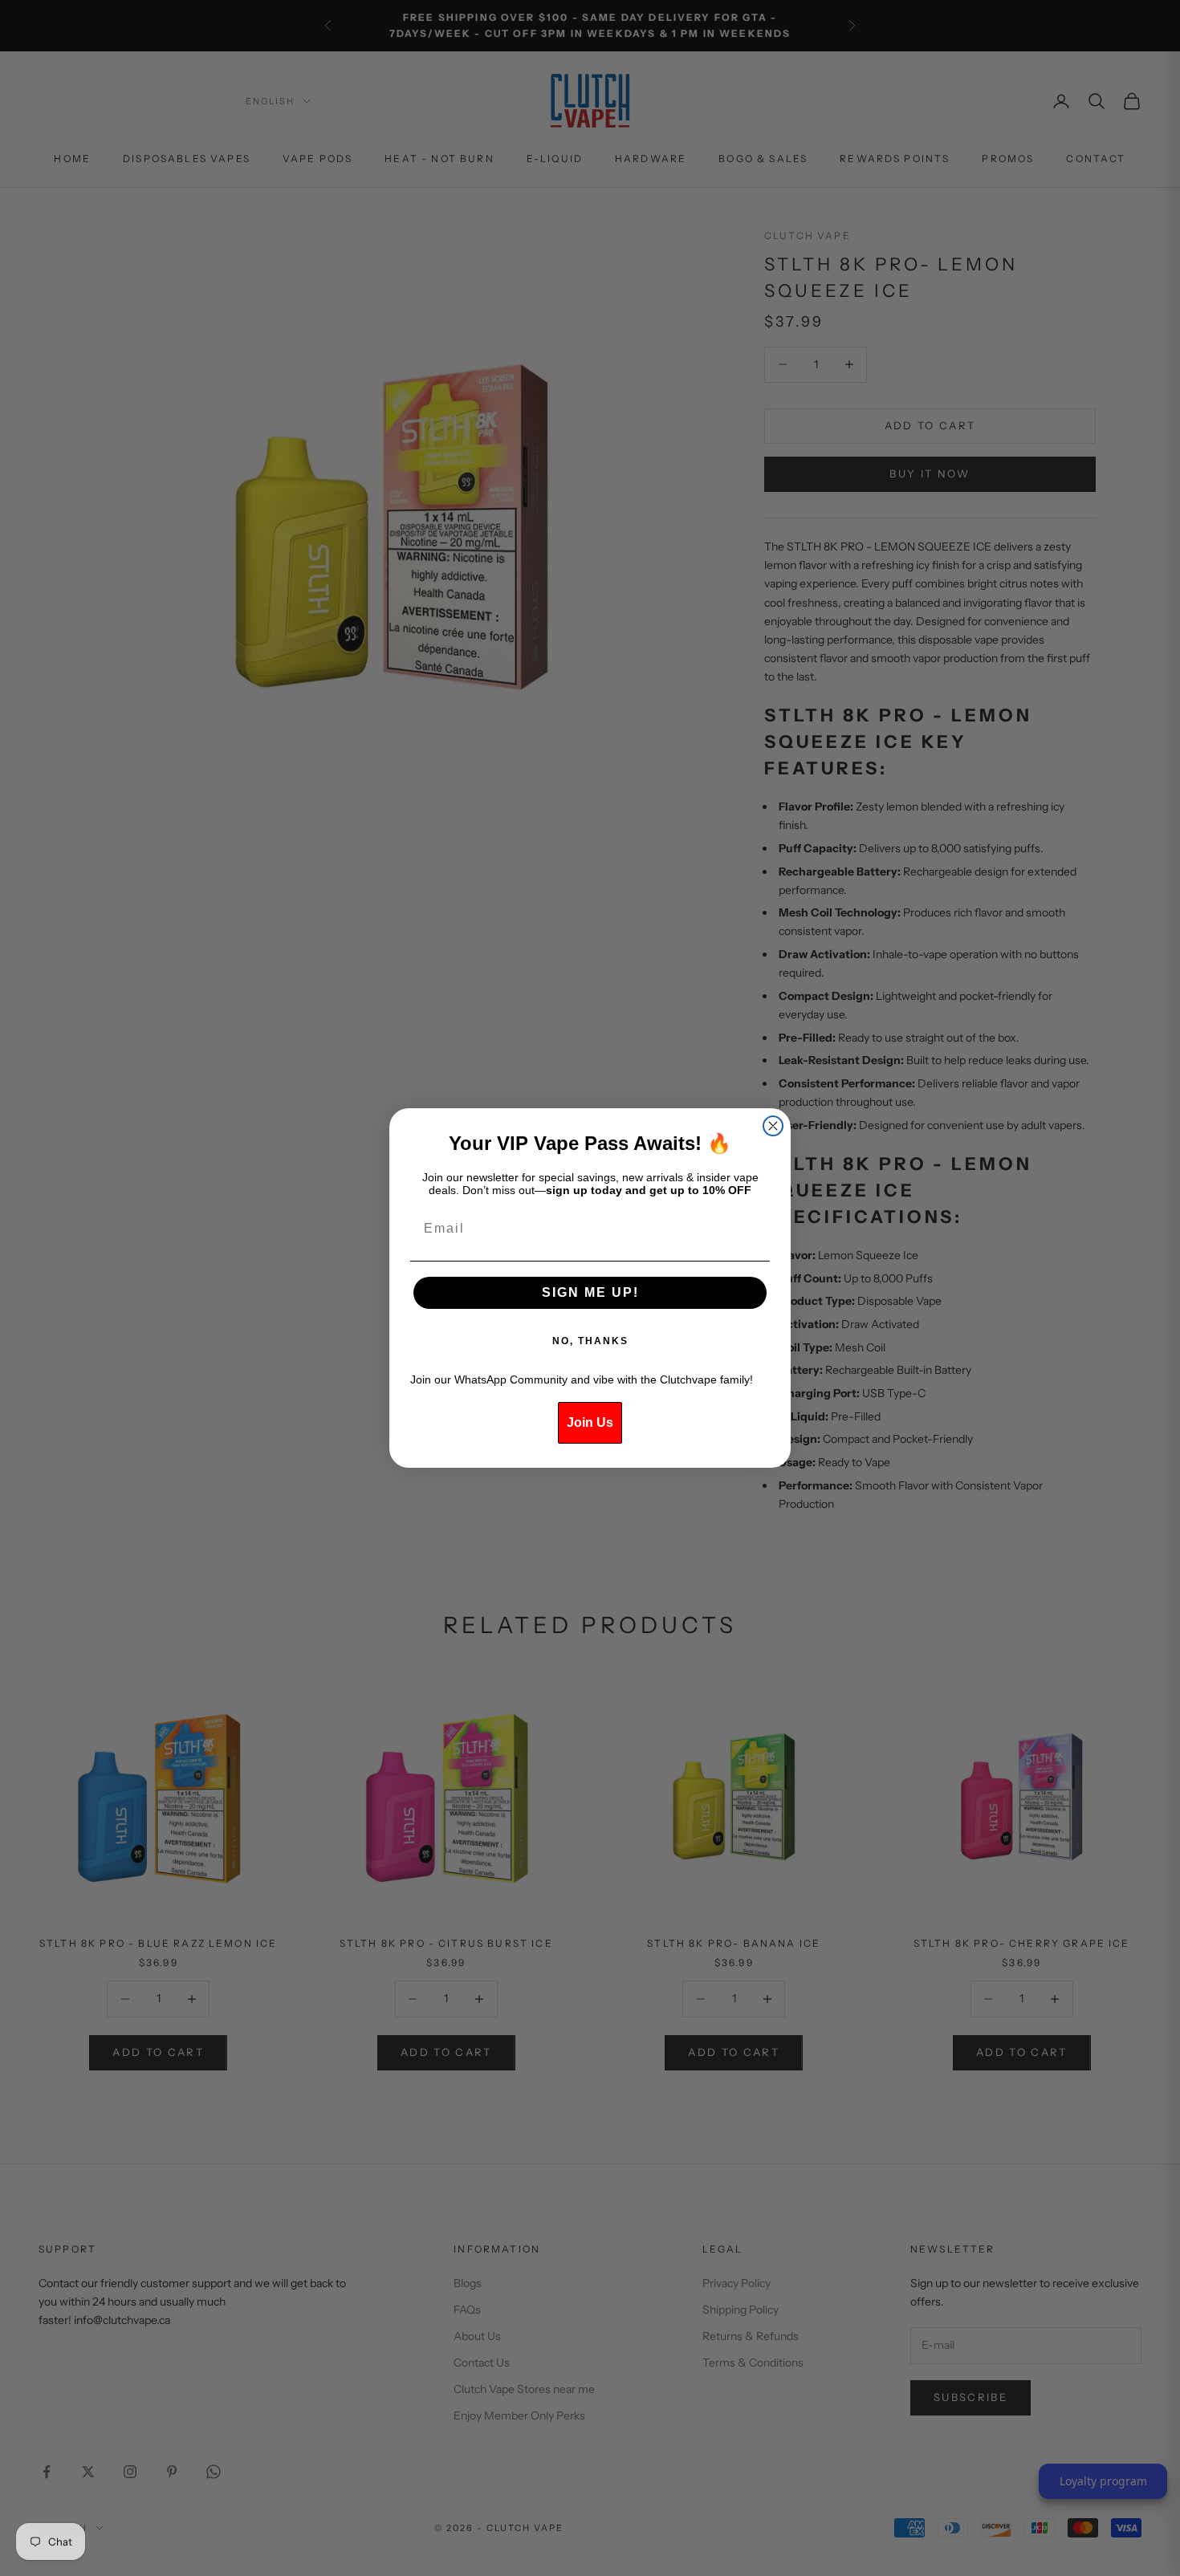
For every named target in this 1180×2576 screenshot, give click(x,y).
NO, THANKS (590, 1341)
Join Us (590, 1422)
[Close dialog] (773, 1126)
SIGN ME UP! (590, 1292)
